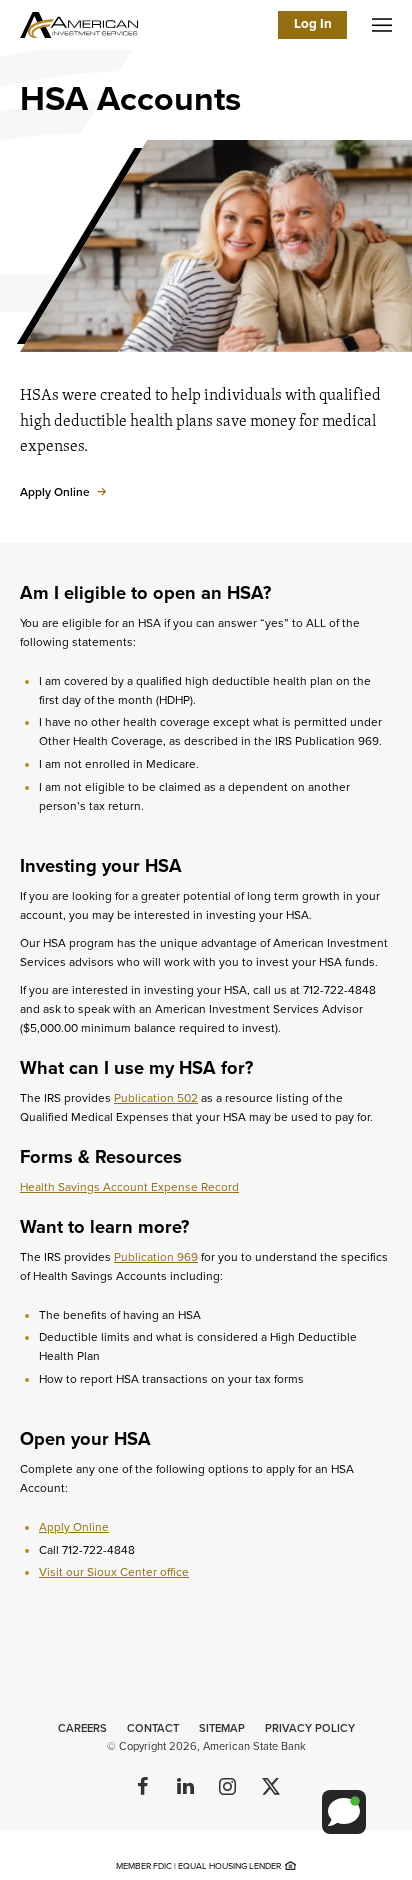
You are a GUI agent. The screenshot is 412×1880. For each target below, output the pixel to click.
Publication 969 (156, 1257)
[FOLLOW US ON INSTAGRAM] (227, 1788)
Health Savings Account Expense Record (129, 1187)
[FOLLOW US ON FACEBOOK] (143, 1788)
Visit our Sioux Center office (114, 1572)
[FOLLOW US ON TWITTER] (269, 1788)
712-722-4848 (98, 1550)
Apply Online (74, 1527)
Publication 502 (156, 1098)
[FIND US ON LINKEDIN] (185, 1788)
